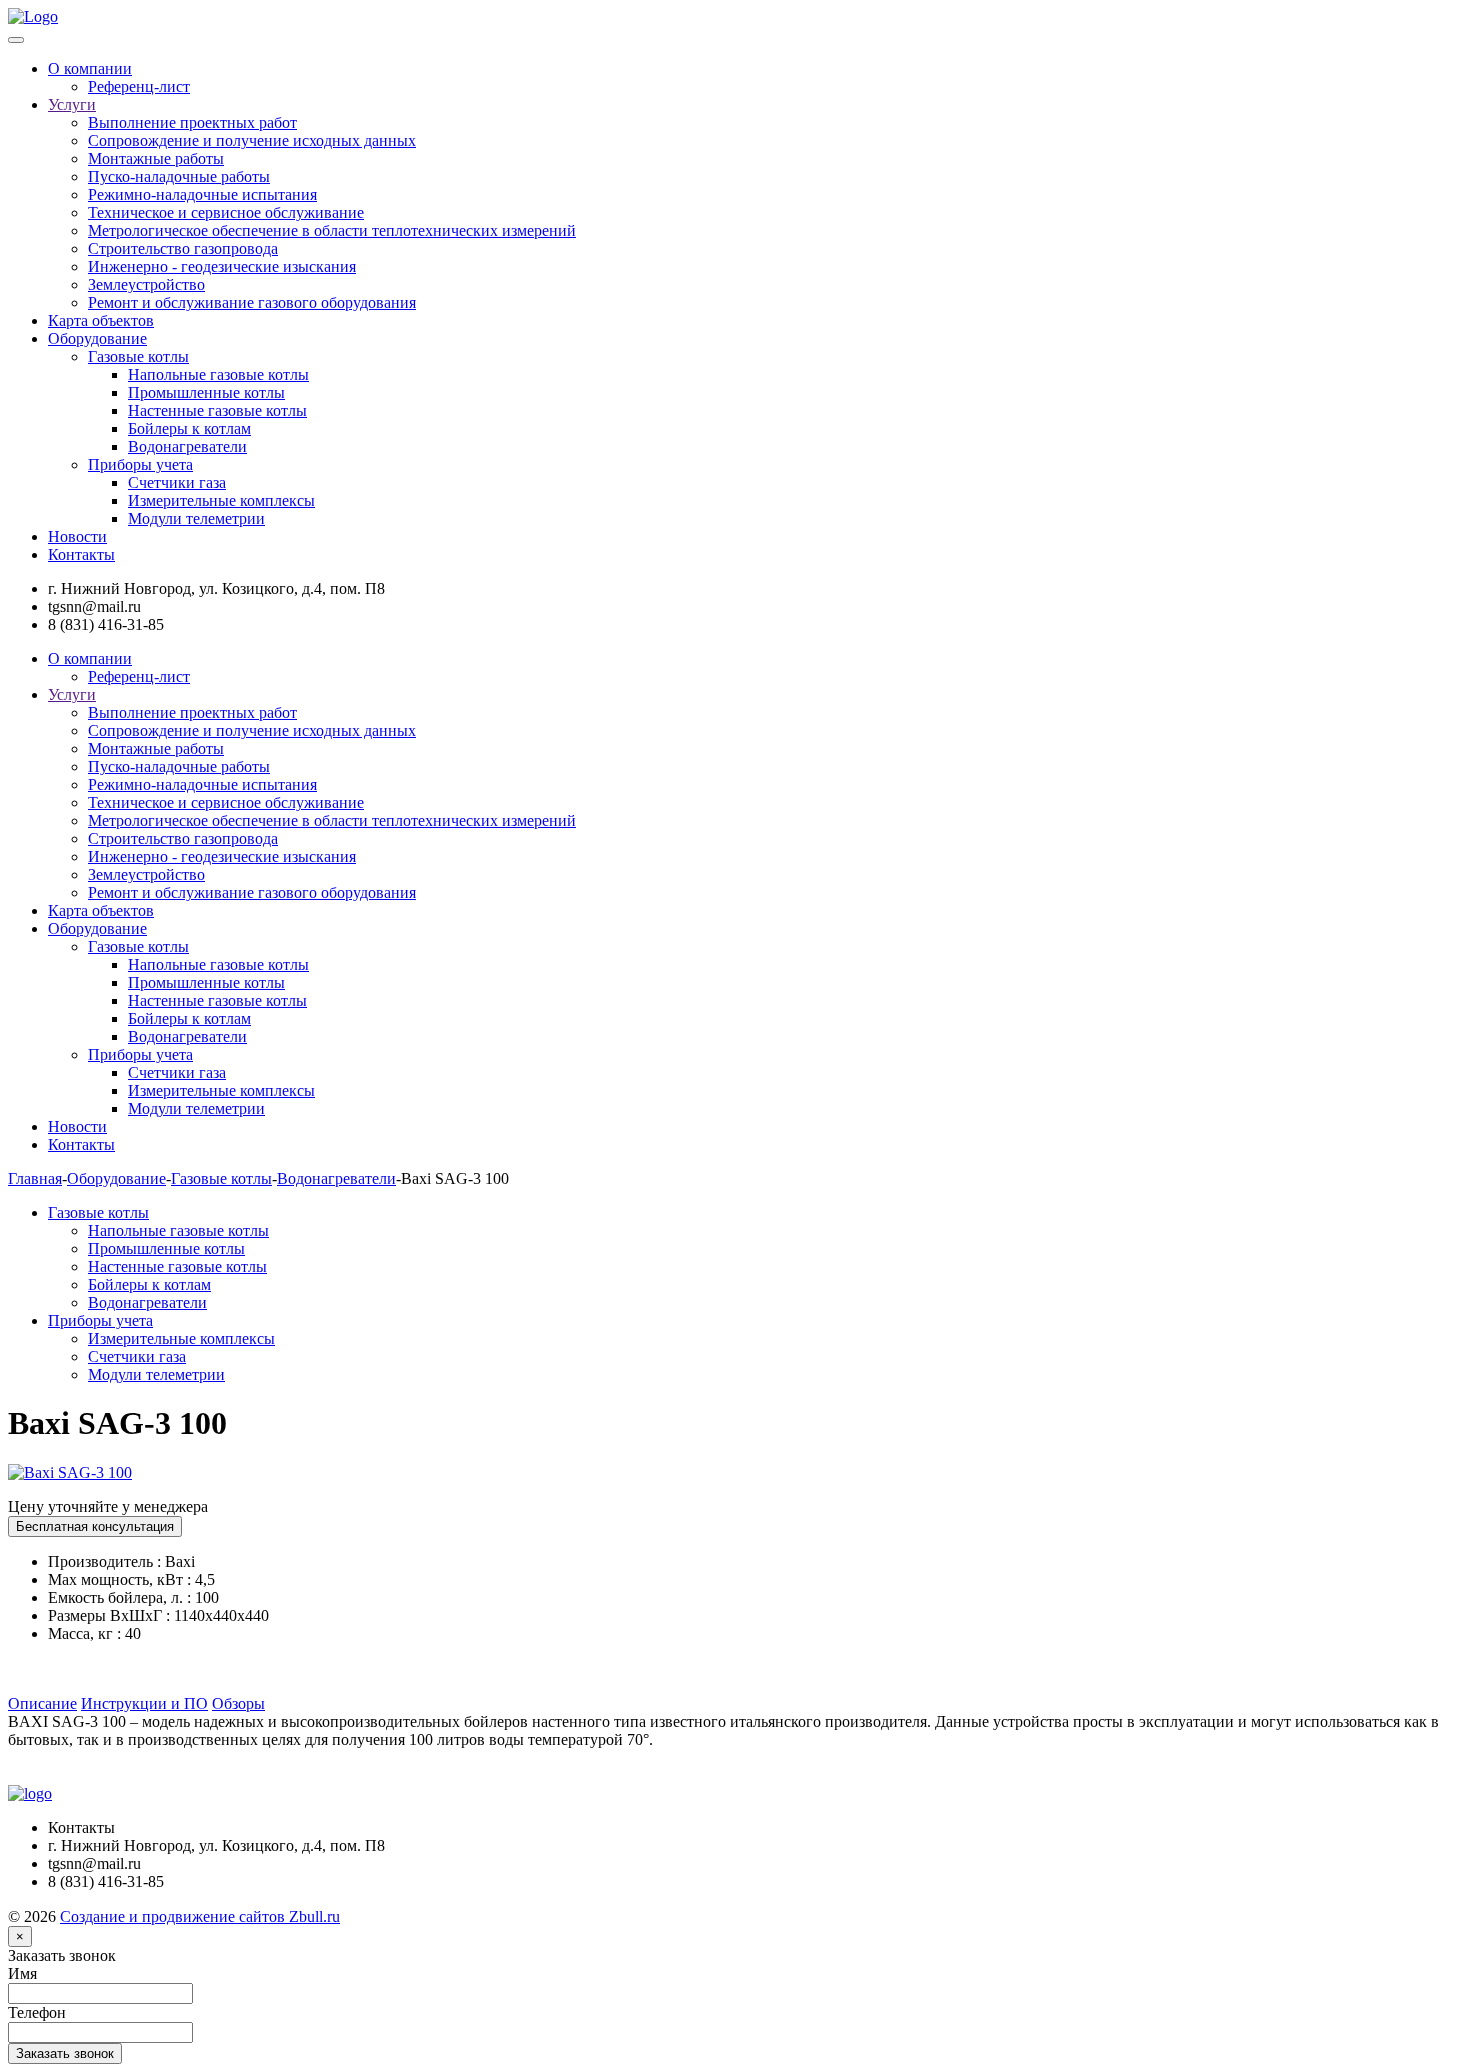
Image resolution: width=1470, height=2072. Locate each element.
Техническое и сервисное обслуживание (226, 212)
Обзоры (238, 1703)
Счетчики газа (177, 482)
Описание (42, 1703)
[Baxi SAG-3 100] (70, 1472)
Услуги (72, 104)
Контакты (81, 554)
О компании (90, 68)
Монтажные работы (156, 158)
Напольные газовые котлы (218, 374)
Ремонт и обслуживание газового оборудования (252, 302)
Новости (77, 536)
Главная (35, 1178)
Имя (22, 1973)
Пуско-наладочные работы (179, 176)
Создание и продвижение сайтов (200, 1916)
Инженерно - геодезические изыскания (222, 266)
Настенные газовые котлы (217, 410)
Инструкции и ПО (144, 1703)
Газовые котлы (138, 356)
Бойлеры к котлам (189, 428)
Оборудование (97, 338)
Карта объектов (101, 320)
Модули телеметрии (196, 518)
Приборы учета (140, 464)
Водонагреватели (187, 446)
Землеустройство (146, 284)
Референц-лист (139, 86)
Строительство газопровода (183, 248)
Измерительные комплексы (221, 500)
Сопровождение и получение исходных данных (252, 140)
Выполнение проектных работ (192, 122)
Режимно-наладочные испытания (202, 194)
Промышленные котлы (206, 392)
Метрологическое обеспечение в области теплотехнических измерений (332, 230)
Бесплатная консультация (95, 1526)
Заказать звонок (62, 1955)
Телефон (37, 2012)
